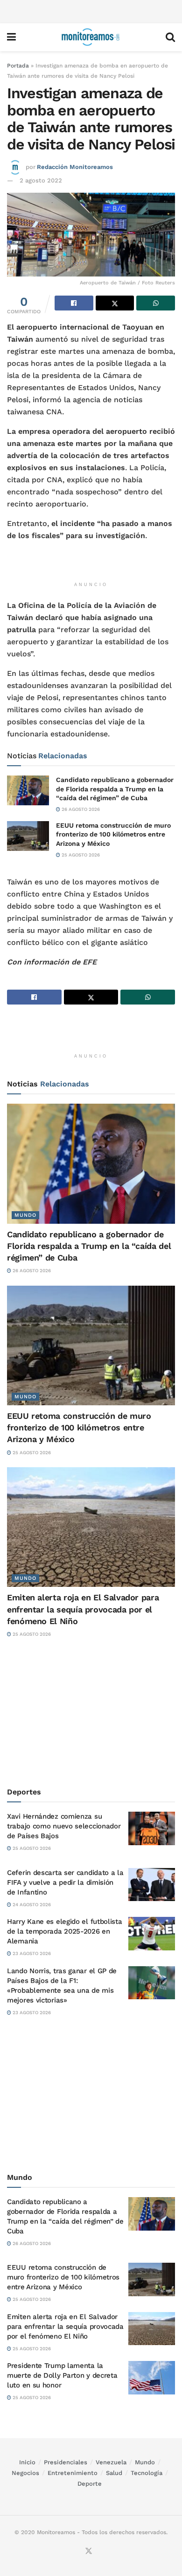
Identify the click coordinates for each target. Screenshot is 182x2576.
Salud (114, 2473)
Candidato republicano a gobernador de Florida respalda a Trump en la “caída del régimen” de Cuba (115, 789)
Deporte (90, 2484)
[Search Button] (170, 37)
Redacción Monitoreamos (75, 167)
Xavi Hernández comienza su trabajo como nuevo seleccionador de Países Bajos (64, 1826)
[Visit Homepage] (91, 37)
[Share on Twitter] (115, 303)
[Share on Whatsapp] (156, 303)
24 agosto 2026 (31, 1905)
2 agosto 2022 (41, 180)
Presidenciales (66, 2462)
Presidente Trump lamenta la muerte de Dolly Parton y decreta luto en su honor (62, 2375)
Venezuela (111, 2462)
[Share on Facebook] (74, 303)
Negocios (25, 2473)
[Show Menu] (11, 37)
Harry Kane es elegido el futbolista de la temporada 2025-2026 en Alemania (65, 1931)
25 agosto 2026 (80, 855)
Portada (18, 66)
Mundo (25, 1215)
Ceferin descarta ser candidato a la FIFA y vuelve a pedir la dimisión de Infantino (65, 1882)
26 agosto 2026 (80, 809)
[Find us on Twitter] (89, 2552)
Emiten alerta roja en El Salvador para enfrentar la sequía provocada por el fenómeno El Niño (83, 1609)
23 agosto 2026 (31, 1953)
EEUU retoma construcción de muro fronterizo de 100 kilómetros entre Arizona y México (113, 834)
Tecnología (147, 2473)
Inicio (27, 2462)
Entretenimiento (73, 2473)
